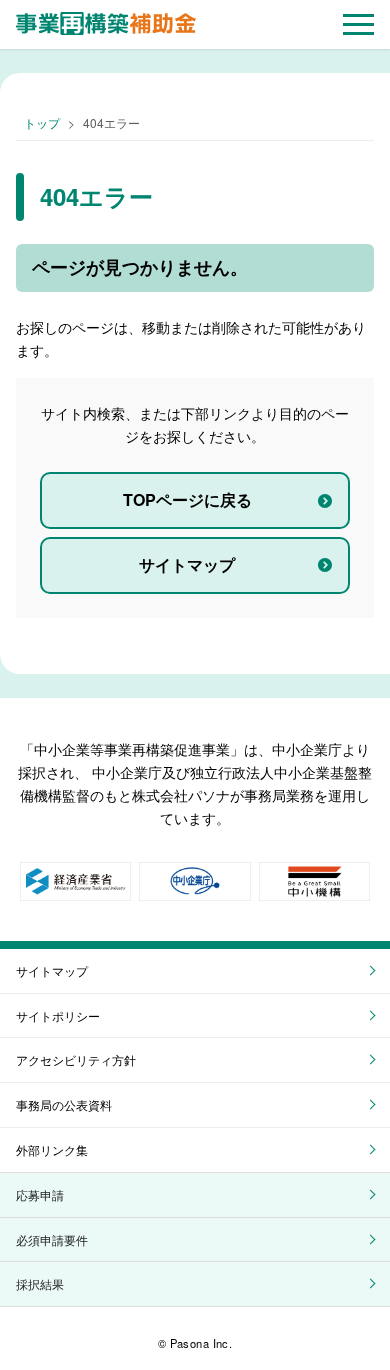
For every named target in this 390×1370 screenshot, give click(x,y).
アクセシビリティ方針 (76, 1059)
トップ (42, 122)
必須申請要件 (52, 1239)
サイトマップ (187, 564)
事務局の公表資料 (64, 1104)
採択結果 (40, 1283)
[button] (358, 24)
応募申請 (40, 1194)
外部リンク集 (52, 1149)
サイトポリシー (58, 1015)
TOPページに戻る (187, 499)
